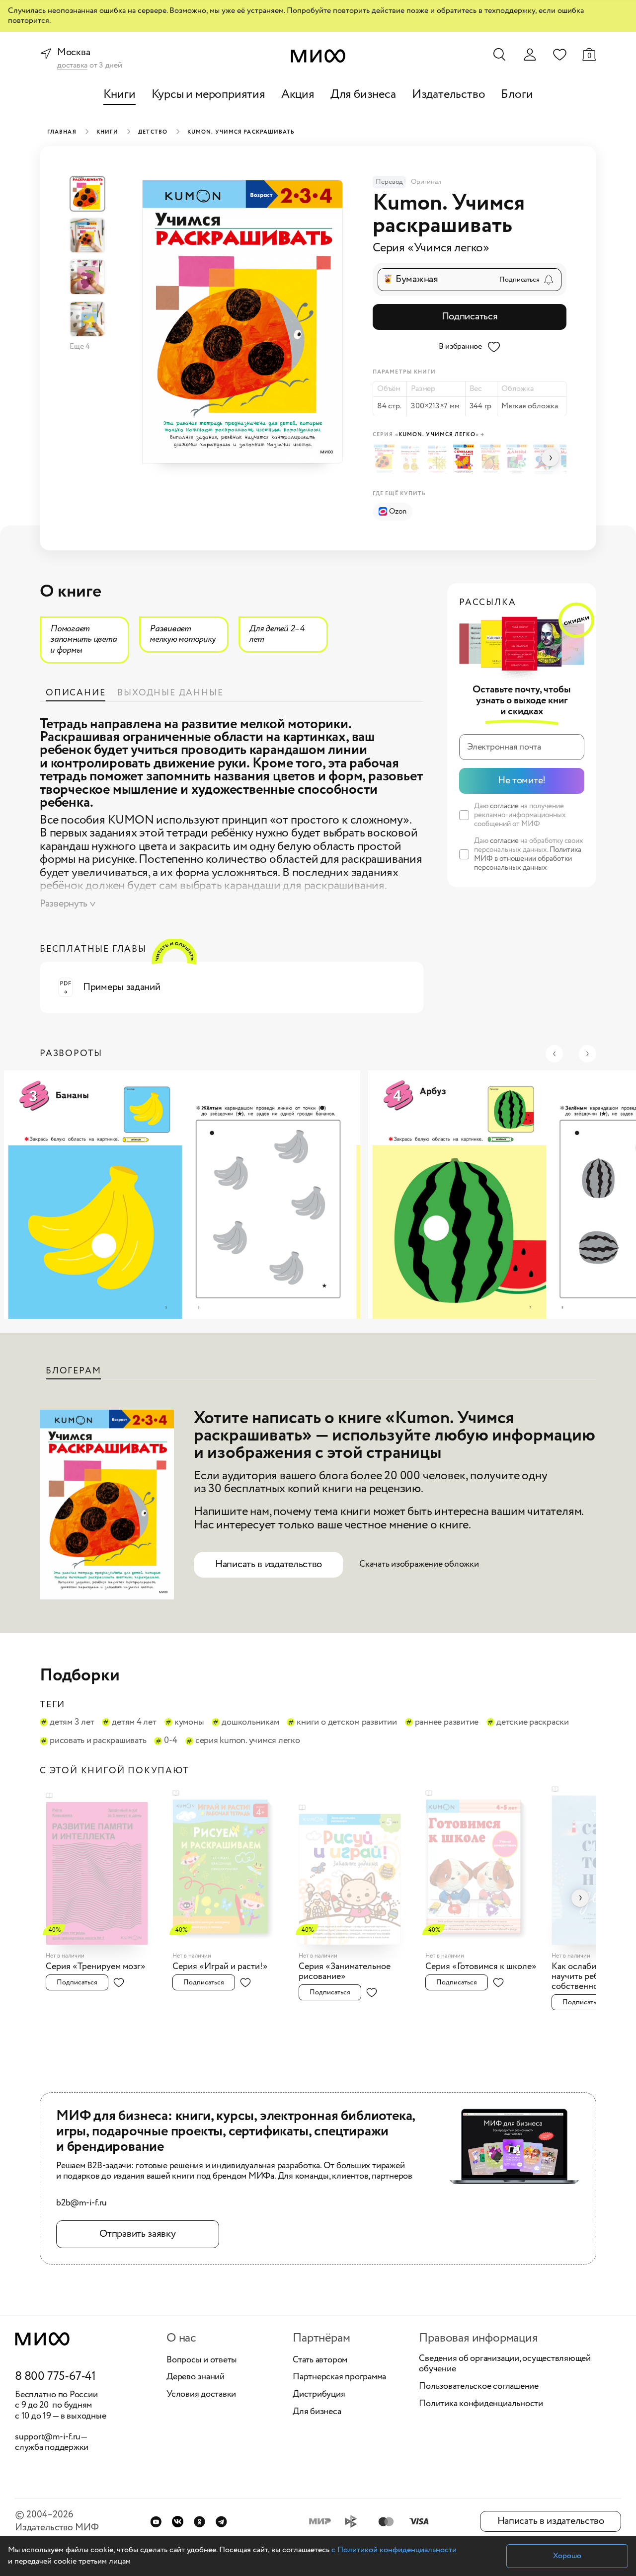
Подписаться (470, 317)
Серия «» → (429, 435)
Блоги (517, 95)
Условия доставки (201, 2395)
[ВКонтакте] (178, 2522)
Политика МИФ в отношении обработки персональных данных (528, 859)
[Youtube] (156, 2522)
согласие (504, 806)
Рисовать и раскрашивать (98, 1741)
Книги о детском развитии (347, 1723)
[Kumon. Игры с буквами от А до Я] (465, 459)
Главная (62, 132)
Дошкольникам (250, 1723)
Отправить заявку (137, 2234)
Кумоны (189, 1723)
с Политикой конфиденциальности (394, 2550)
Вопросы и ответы (202, 2360)
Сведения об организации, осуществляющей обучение (505, 2364)
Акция (298, 95)
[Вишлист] (559, 54)
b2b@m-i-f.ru (81, 2203)
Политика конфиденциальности (481, 2404)
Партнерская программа (339, 2377)
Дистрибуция (319, 2395)
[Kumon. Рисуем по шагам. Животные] (412, 459)
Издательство (449, 95)
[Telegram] (221, 2522)
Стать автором (320, 2360)
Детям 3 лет (72, 1723)
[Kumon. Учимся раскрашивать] (386, 459)
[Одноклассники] (199, 2522)
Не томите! (522, 781)
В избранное (460, 346)
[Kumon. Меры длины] (518, 460)
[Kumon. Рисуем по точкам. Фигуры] (439, 459)
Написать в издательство (269, 1564)
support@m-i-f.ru (48, 2437)
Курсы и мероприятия (208, 95)
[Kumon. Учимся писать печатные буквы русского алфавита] (492, 459)
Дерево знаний (196, 2377)
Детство (153, 132)
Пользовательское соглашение (479, 2387)
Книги (119, 95)
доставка (72, 66)
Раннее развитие (447, 1723)
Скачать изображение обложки (419, 1564)
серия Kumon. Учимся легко (248, 1741)
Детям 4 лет (134, 1723)
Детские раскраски (533, 1723)
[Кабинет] (530, 55)
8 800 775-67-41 (55, 2377)
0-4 (170, 1741)
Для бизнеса (363, 95)
